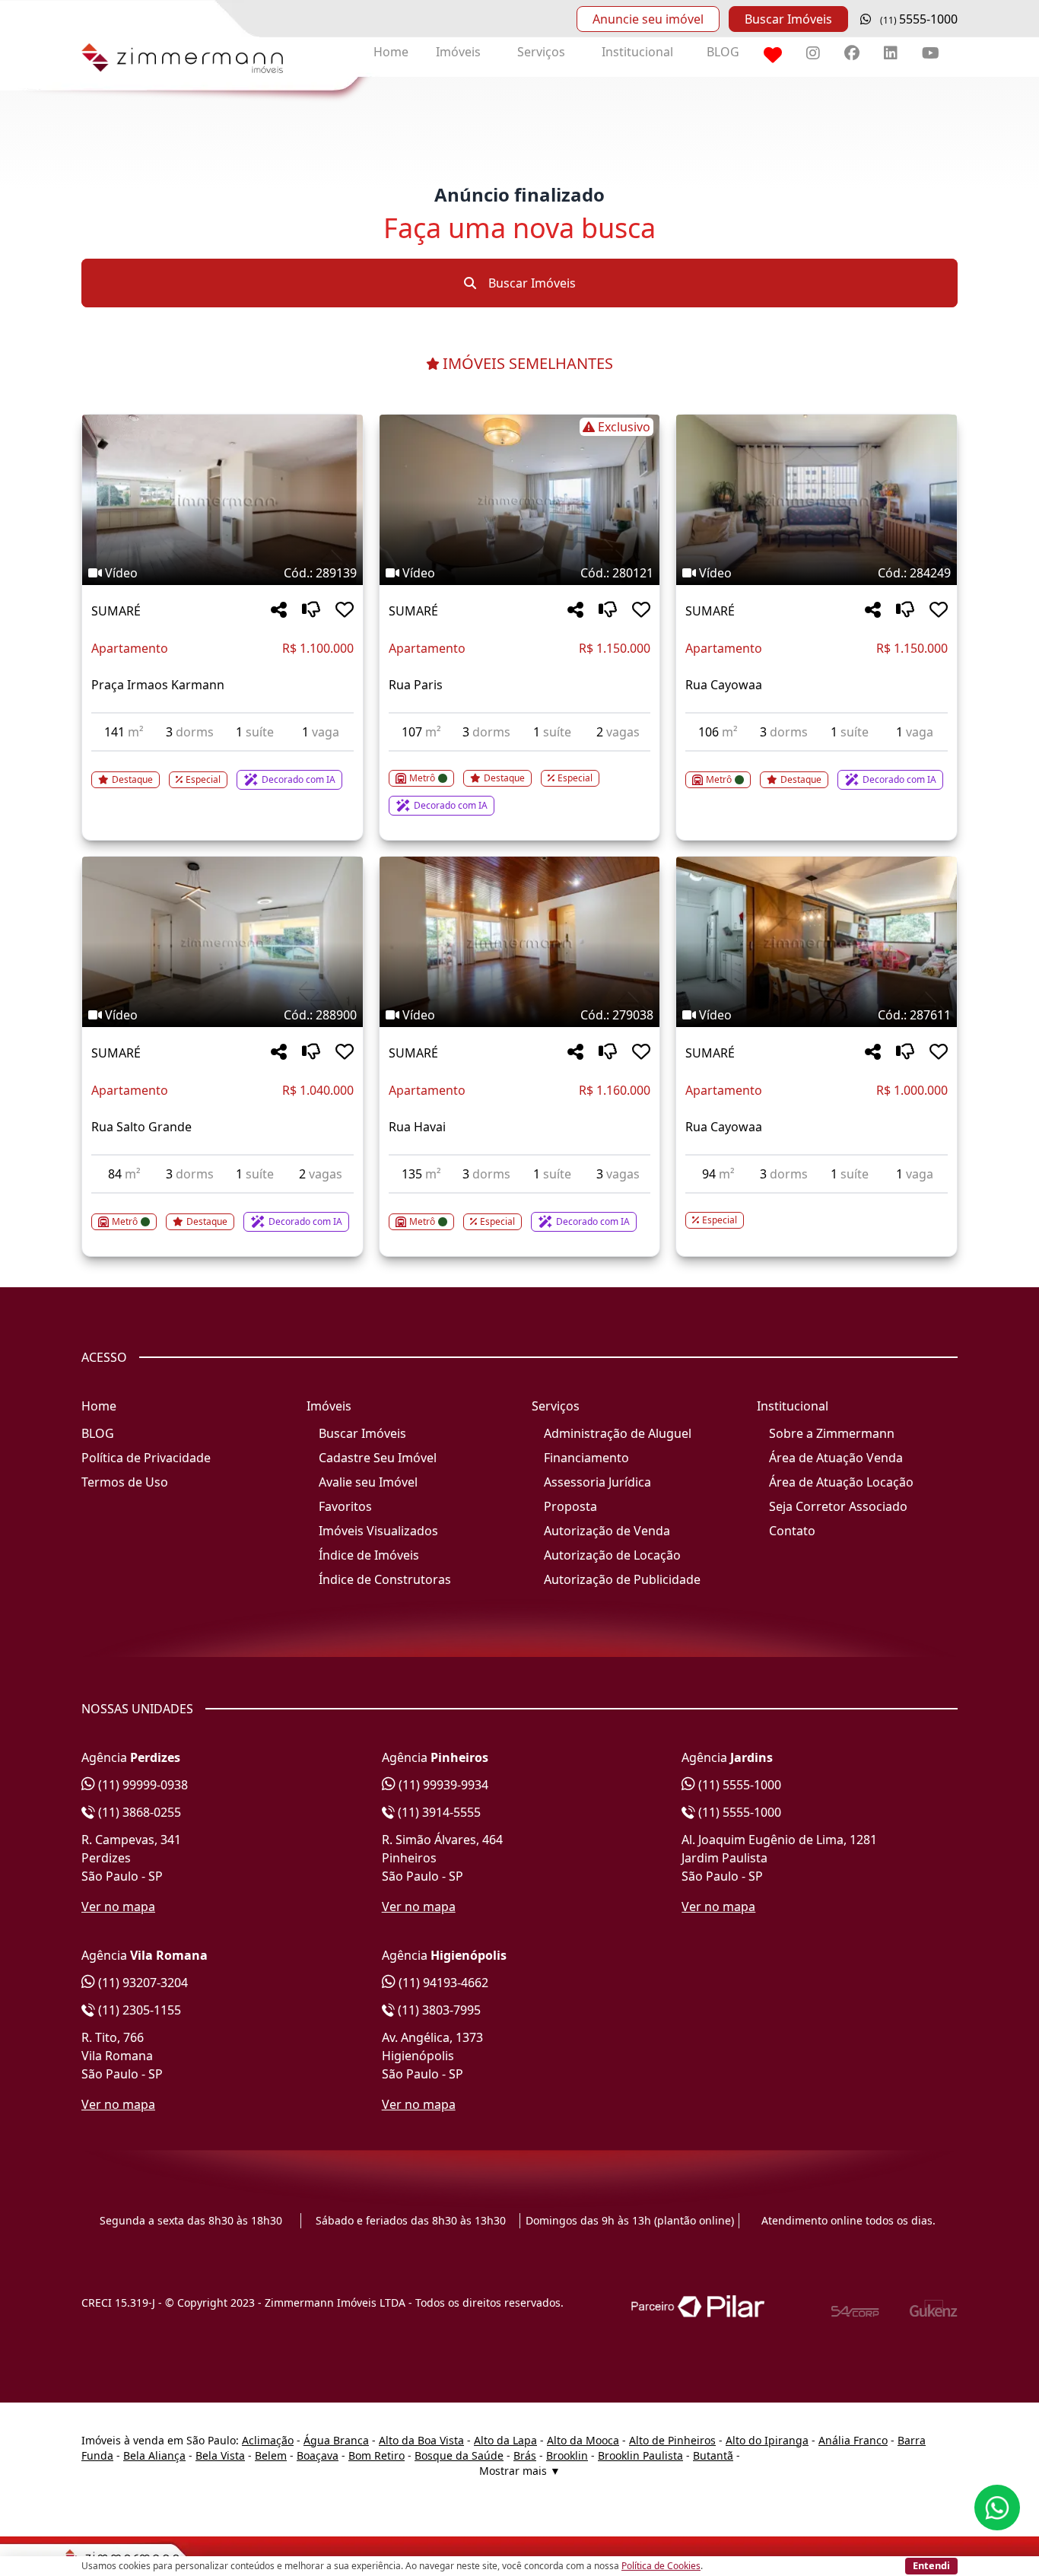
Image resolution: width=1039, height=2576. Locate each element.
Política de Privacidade (146, 1458)
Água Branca (336, 2440)
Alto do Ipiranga (767, 2440)
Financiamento (586, 1458)
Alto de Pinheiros (672, 2440)
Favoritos (345, 1506)
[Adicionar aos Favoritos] (345, 611)
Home (391, 52)
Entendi (931, 2565)
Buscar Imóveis (788, 19)
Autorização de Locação (612, 1555)
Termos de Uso (125, 1482)
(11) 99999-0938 (141, 1785)
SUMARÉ (116, 611)
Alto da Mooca (583, 2440)
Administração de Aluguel (618, 1433)
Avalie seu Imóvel (368, 1482)
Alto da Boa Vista (421, 2440)
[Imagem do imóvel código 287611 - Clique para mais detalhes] (817, 942)
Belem (271, 2455)
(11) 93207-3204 (141, 1983)
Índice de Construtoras (385, 1579)
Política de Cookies (661, 2566)
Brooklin (567, 2455)
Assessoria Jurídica (597, 1482)
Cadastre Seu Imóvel (378, 1458)
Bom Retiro (377, 2455)
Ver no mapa (118, 1907)
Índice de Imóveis (369, 1555)
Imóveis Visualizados (378, 1531)
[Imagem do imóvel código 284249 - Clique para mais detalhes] (817, 500)
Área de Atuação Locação (841, 1482)
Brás (525, 2455)
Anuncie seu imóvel (648, 19)
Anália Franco (853, 2440)
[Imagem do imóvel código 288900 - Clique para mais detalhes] (222, 942)
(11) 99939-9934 (442, 1785)
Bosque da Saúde (459, 2455)
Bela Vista (220, 2455)
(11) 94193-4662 (442, 1983)
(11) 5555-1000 (738, 1785)
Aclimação (268, 2440)
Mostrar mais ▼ (520, 2471)
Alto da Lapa (505, 2440)
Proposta (570, 1506)
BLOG (723, 52)
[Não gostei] (311, 611)
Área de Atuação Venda (836, 1458)
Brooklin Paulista (640, 2455)
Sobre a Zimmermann (832, 1433)
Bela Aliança (154, 2455)
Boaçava (318, 2455)
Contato (792, 1531)
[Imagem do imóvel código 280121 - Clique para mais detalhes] (520, 500)
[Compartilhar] (279, 611)
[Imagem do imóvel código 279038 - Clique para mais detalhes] (520, 942)
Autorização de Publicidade (622, 1579)
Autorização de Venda (607, 1531)
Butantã (713, 2455)
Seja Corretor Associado (838, 1506)
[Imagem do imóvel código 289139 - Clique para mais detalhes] (222, 500)
